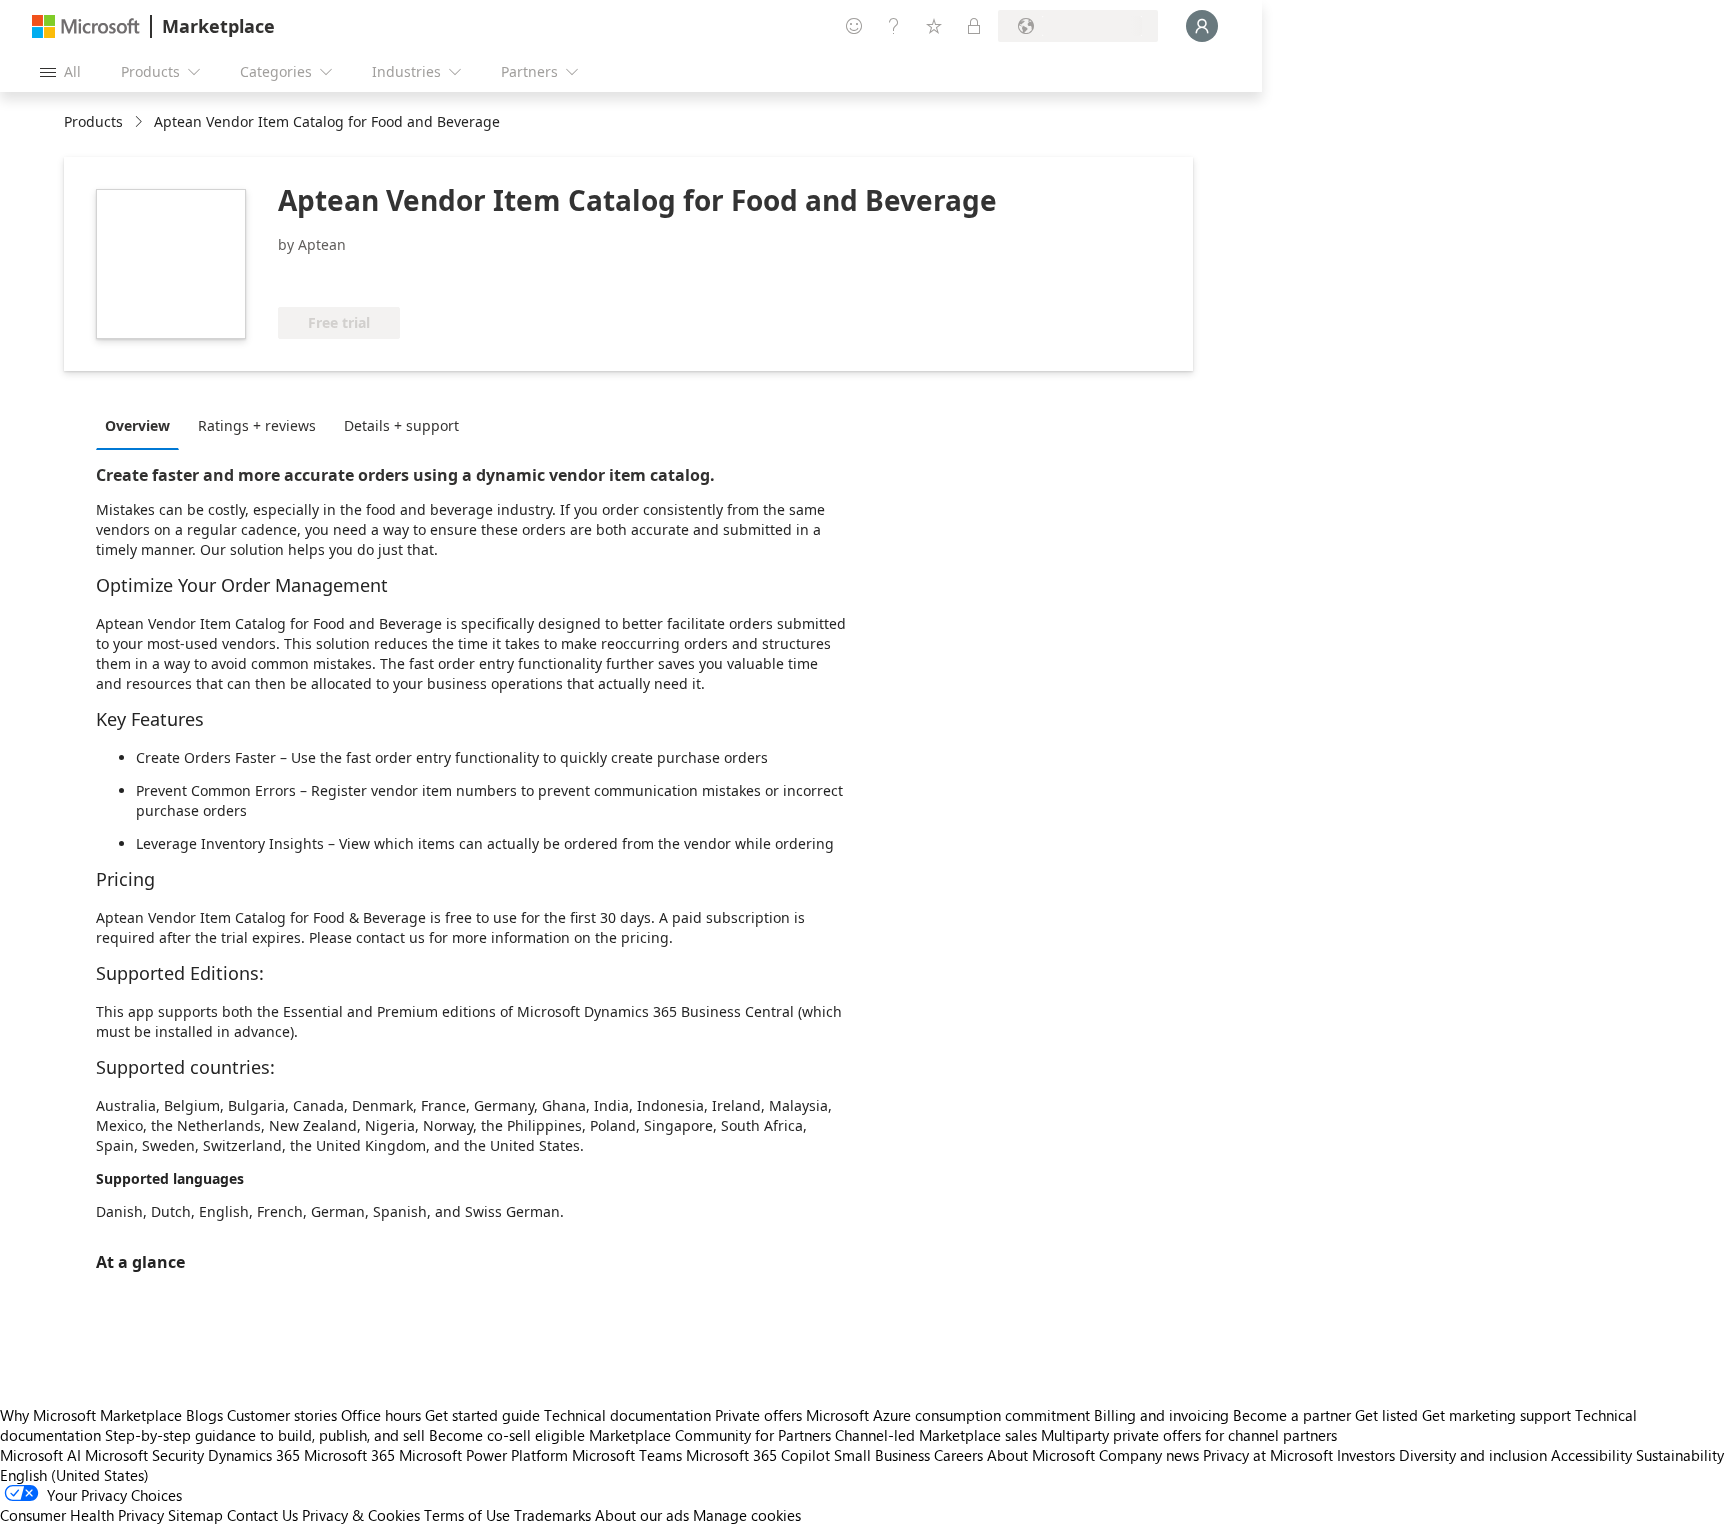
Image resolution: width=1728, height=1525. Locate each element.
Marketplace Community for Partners (710, 1435)
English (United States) (74, 1475)
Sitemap (195, 1515)
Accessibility (1591, 1455)
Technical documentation (627, 1415)
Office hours (381, 1415)
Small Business (882, 1455)
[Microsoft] (86, 26)
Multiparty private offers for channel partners (1189, 1435)
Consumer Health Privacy (82, 1515)
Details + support (401, 425)
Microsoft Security (144, 1455)
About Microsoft (1041, 1455)
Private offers (758, 1415)
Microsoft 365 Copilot (758, 1455)
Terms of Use (467, 1515)
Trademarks (552, 1515)
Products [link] (93, 121)
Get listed (1386, 1415)
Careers (958, 1455)
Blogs (204, 1415)
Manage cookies (747, 1515)
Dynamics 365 (254, 1455)
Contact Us (262, 1515)
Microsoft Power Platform (483, 1455)
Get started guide (482, 1415)
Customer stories (282, 1415)
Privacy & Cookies (361, 1515)
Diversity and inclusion (1473, 1455)
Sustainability (1680, 1455)
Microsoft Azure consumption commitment (950, 1415)
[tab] (142, 425)
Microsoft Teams (627, 1455)
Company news (1149, 1455)
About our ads (642, 1515)
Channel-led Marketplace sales (936, 1435)
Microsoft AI (40, 1455)
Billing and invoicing (1161, 1415)
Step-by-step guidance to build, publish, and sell (265, 1435)
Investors (1366, 1455)
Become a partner (1292, 1415)
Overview (137, 425)
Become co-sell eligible (507, 1435)
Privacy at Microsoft (1268, 1455)
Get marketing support (1496, 1415)
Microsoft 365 (349, 1455)
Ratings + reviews (257, 425)
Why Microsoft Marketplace (91, 1415)
